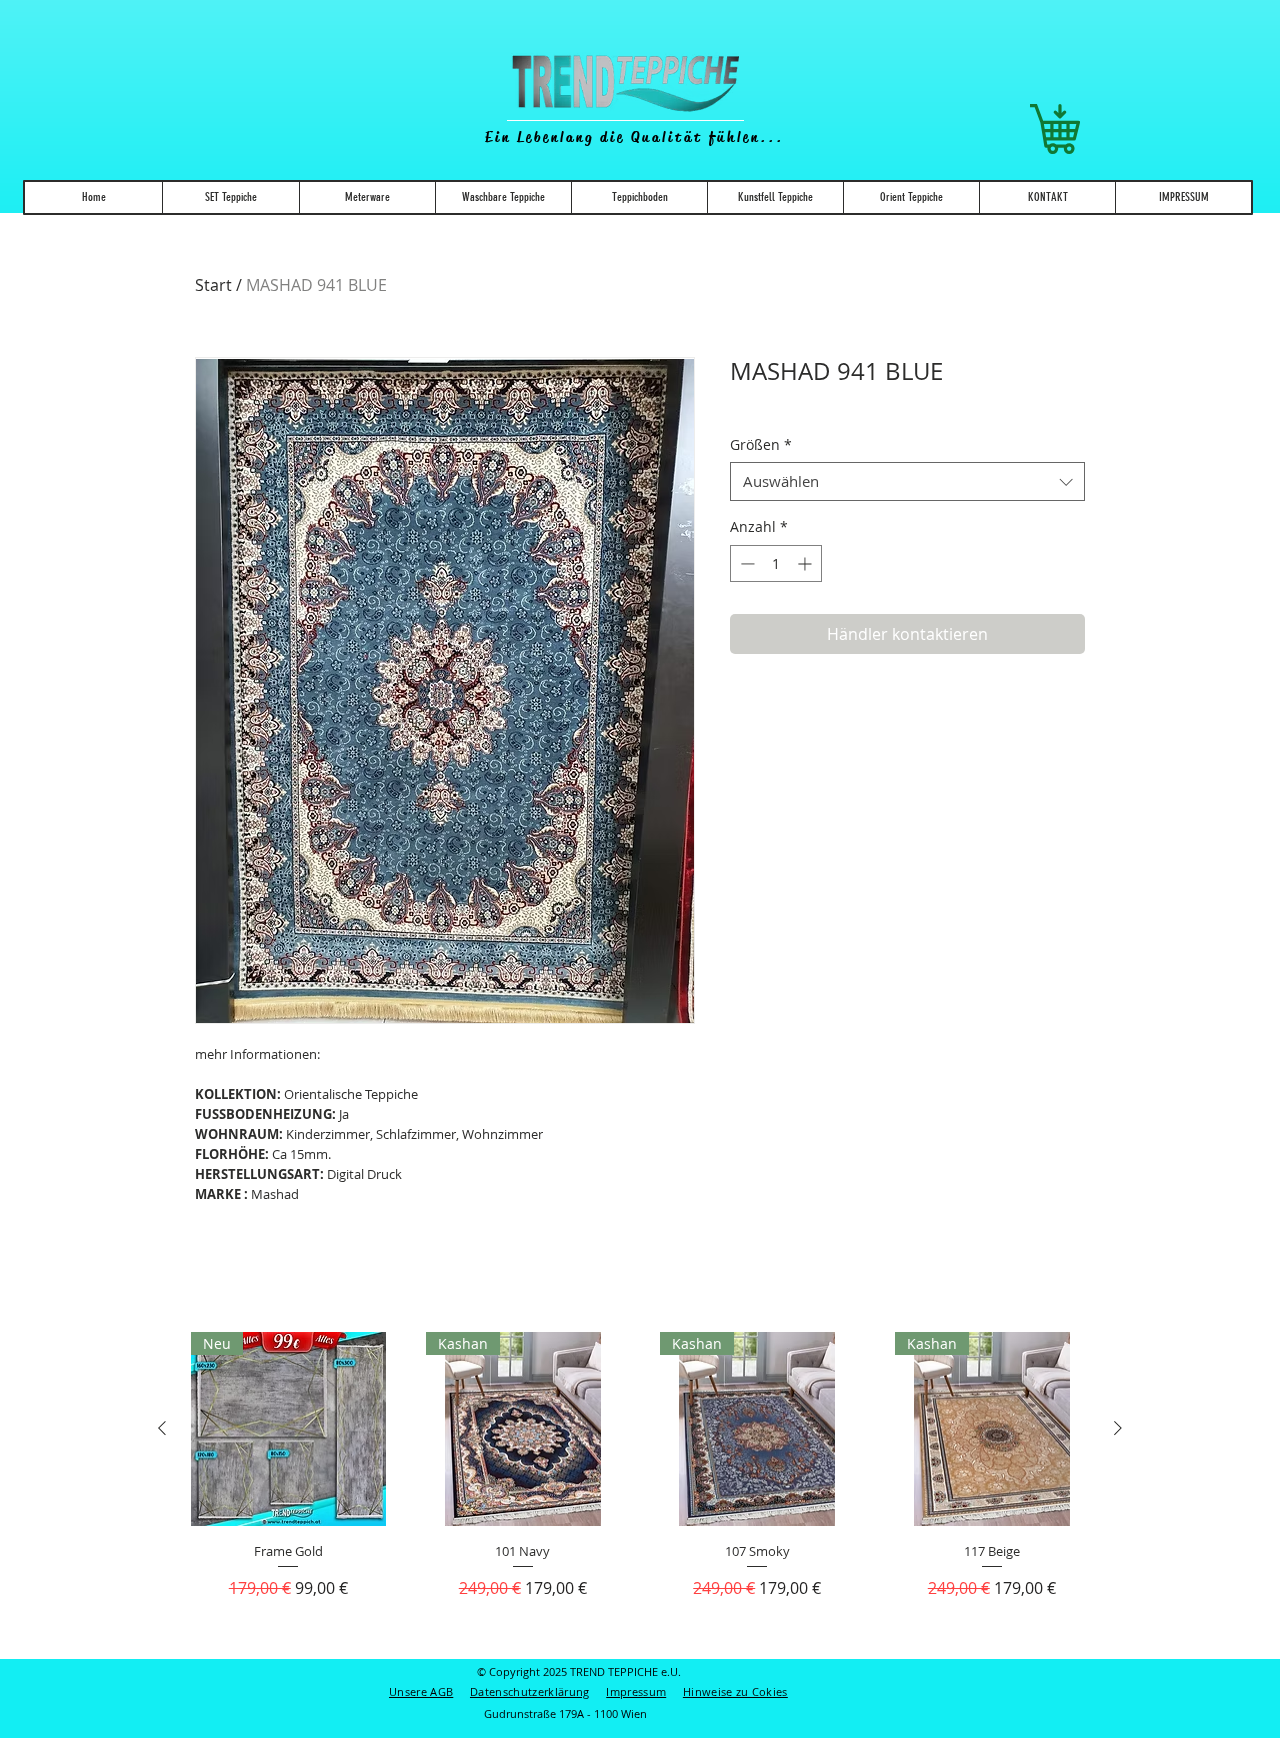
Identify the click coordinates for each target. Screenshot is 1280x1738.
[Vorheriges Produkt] (162, 1428)
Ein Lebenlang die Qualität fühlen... (634, 137)
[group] (640, 1486)
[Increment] (806, 563)
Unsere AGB (421, 1691)
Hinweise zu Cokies (735, 1691)
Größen (761, 444)
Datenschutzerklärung (530, 1691)
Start (213, 285)
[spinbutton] (776, 563)
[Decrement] (745, 563)
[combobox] (907, 481)
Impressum (636, 1691)
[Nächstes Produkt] (1118, 1428)
